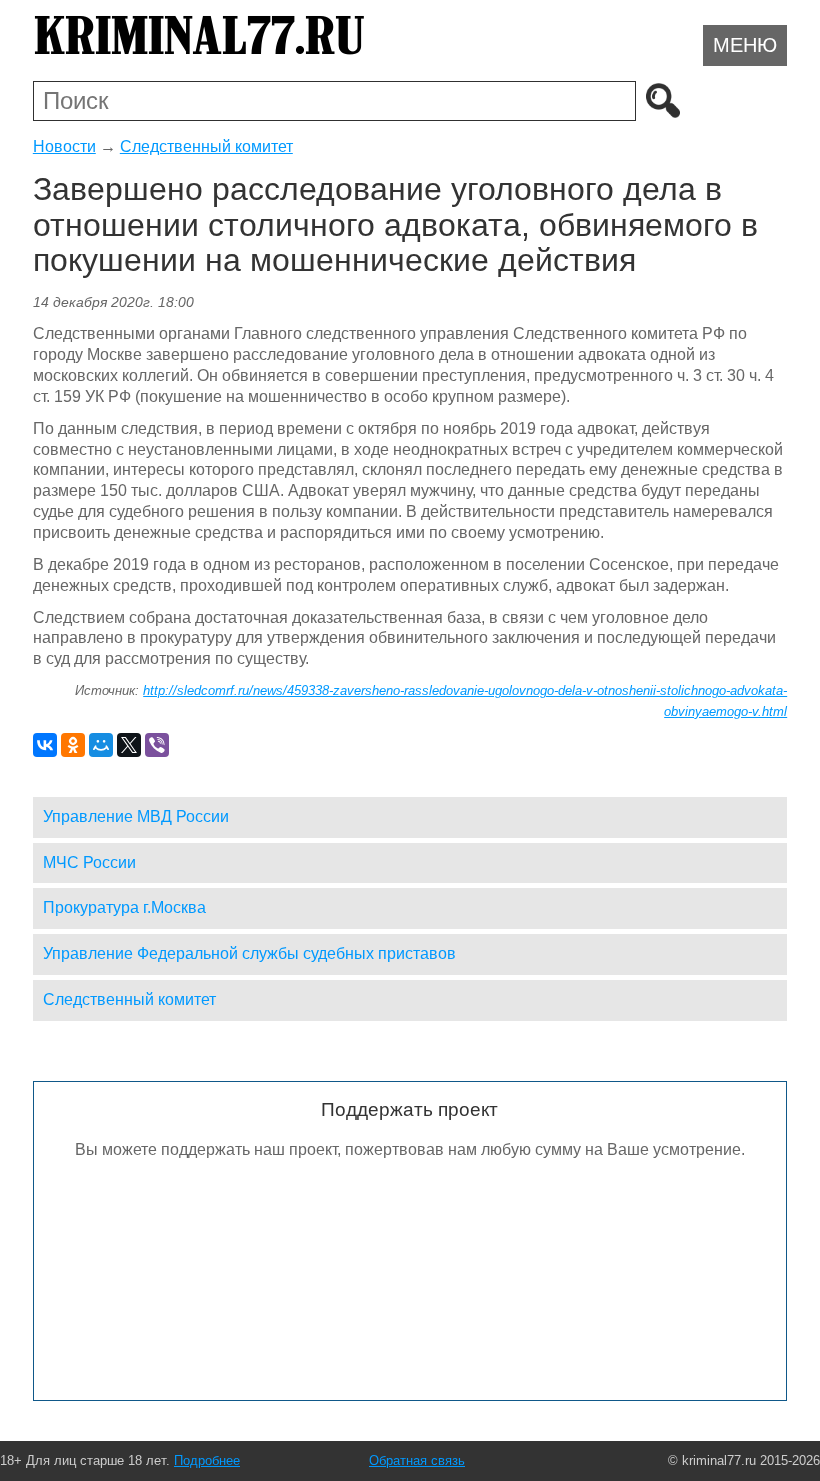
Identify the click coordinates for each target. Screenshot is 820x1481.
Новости (64, 146)
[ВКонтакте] (45, 745)
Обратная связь (417, 1460)
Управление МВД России (136, 816)
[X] (129, 745)
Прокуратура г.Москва (124, 907)
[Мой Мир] (101, 745)
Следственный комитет (206, 146)
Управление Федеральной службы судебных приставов (249, 953)
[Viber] (157, 745)
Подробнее (207, 1460)
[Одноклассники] (73, 745)
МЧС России (89, 862)
